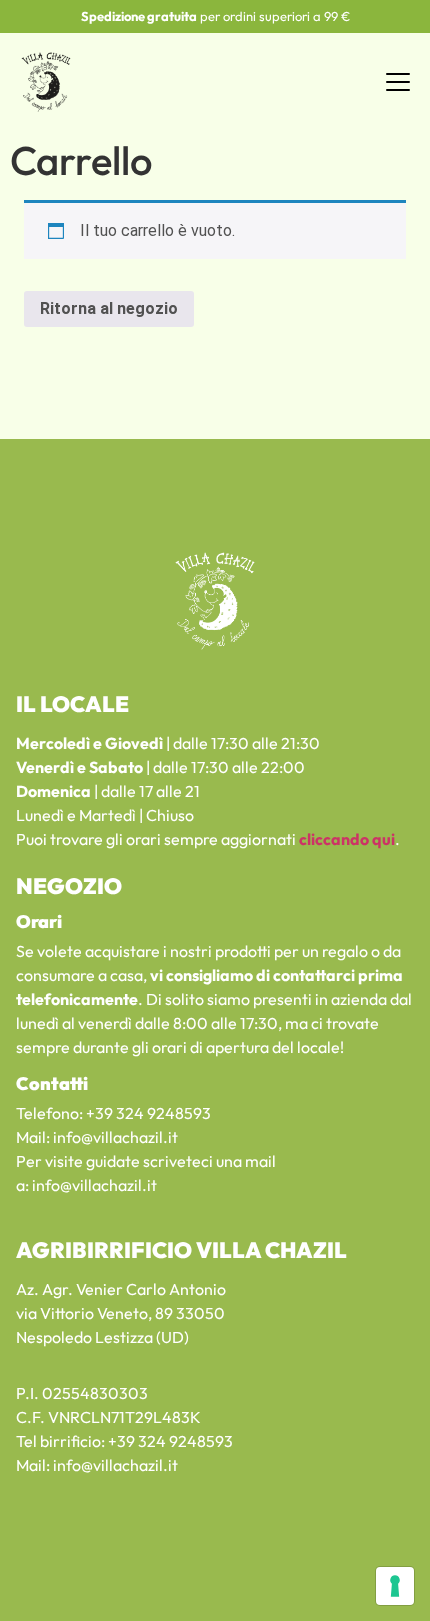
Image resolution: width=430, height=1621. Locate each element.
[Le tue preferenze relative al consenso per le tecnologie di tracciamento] (395, 1586)
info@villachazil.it (115, 1137)
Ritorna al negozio (109, 308)
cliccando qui (347, 839)
